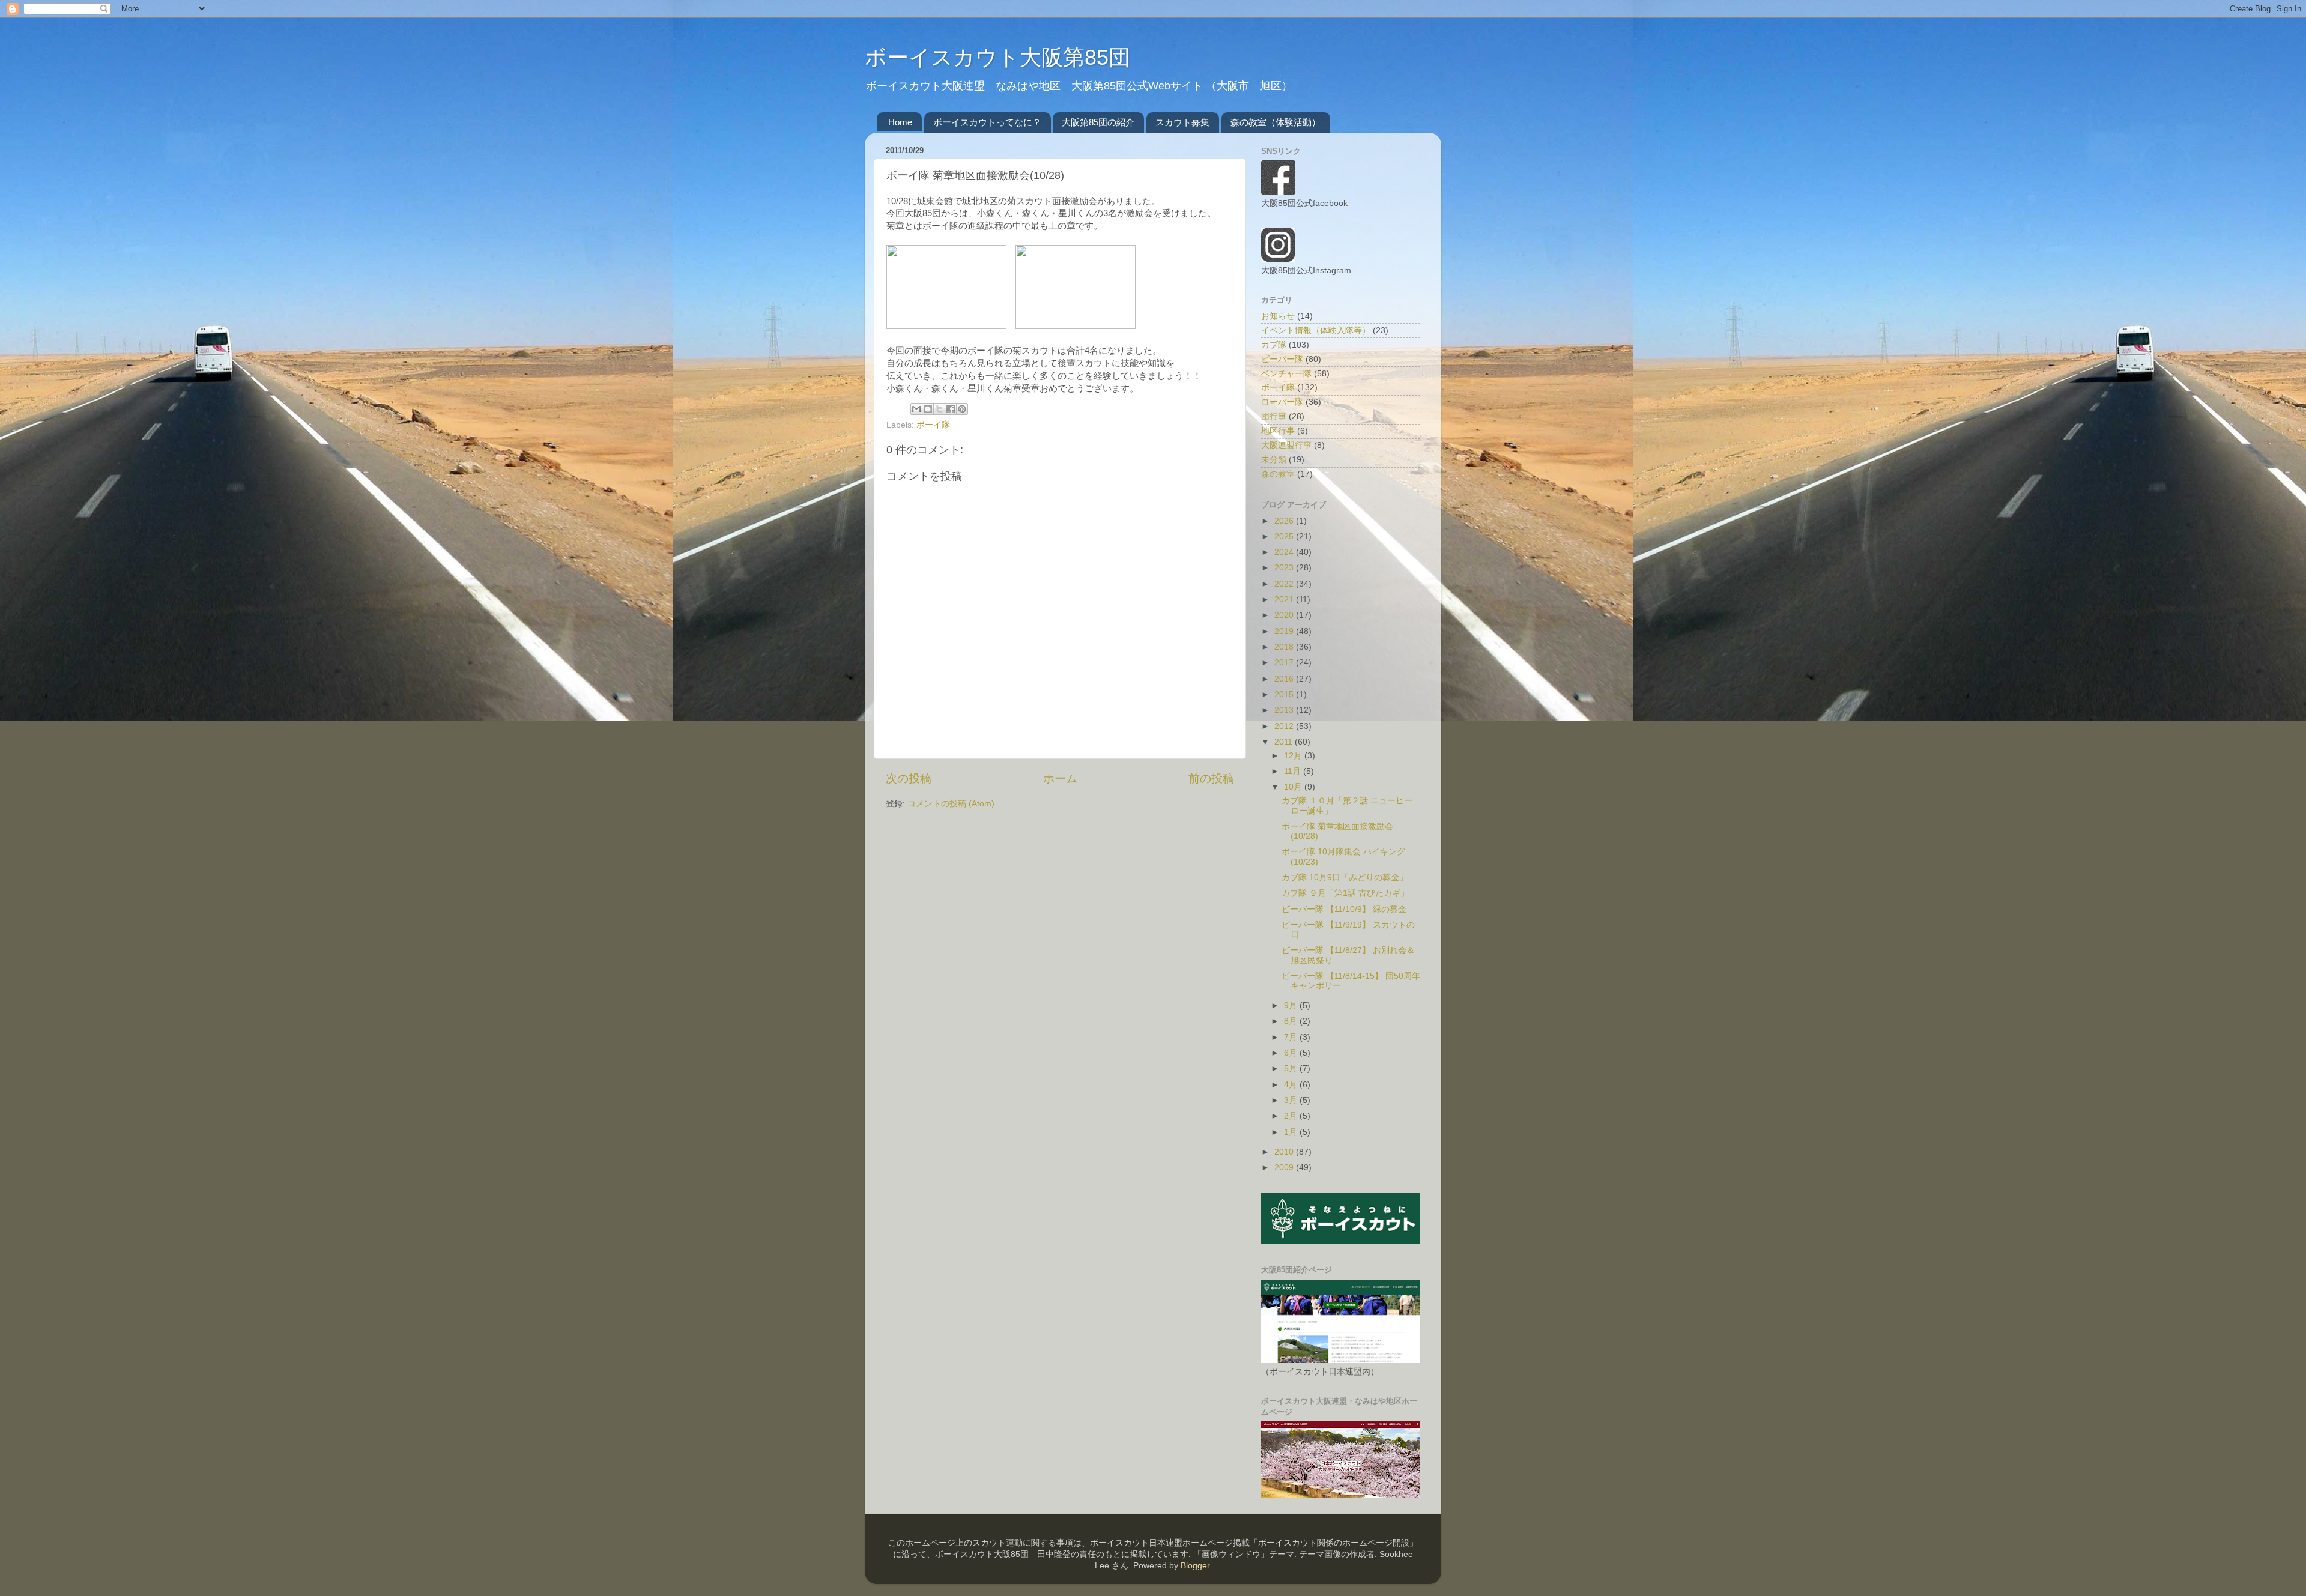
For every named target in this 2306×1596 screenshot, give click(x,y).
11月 (1294, 771)
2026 (1285, 521)
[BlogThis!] (928, 409)
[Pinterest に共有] (962, 409)
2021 (1285, 600)
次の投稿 (909, 778)
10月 (1294, 787)
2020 (1285, 615)
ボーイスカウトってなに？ (987, 122)
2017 (1285, 663)
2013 (1285, 710)
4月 (1292, 1085)
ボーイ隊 (933, 425)
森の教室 (1278, 474)
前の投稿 (1211, 778)
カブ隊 (1274, 345)
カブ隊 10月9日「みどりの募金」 (1345, 878)
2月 (1292, 1116)
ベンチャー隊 (1286, 374)
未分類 (1274, 460)
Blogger (1195, 1566)
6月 (1292, 1053)
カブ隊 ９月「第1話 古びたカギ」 (1345, 893)
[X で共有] (939, 409)
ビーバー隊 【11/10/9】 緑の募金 (1344, 909)
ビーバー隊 (1282, 359)
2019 (1285, 631)
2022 (1285, 584)
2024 (1285, 552)
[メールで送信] (916, 409)
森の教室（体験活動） (1276, 122)
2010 (1285, 1152)
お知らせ (1278, 316)
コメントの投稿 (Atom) (951, 804)
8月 (1292, 1021)
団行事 (1274, 416)
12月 (1294, 756)
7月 (1292, 1037)
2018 (1285, 647)
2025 (1285, 537)
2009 (1285, 1168)
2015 (1285, 694)
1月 (1292, 1132)
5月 (1292, 1069)
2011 (1285, 742)
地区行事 (1278, 431)
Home (900, 122)
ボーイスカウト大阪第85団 (997, 57)
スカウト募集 (1182, 122)
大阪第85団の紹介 (1098, 122)
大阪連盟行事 (1286, 445)
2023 (1285, 568)
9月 (1292, 1005)
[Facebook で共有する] (951, 409)
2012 (1285, 726)
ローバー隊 (1282, 402)
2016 (1285, 679)
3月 (1292, 1100)
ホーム (1060, 778)
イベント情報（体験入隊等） (1316, 331)
